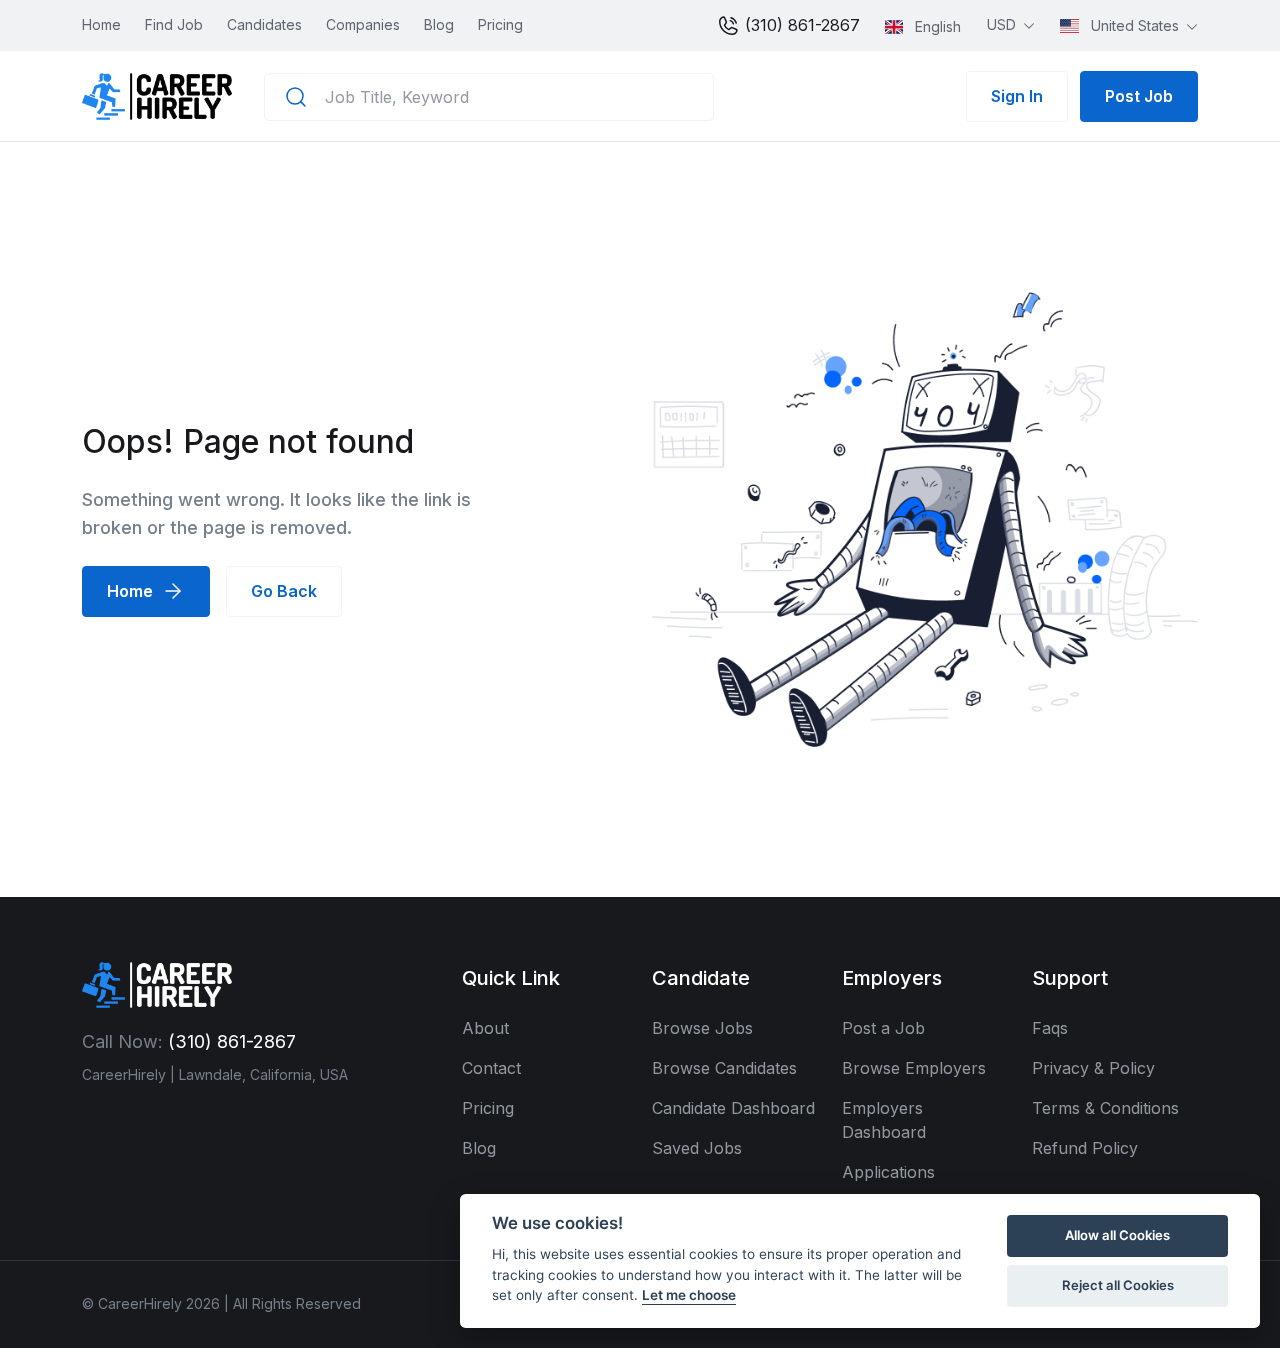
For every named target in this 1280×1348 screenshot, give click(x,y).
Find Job (174, 24)
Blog (439, 24)
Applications (888, 1172)
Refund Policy (1085, 1148)
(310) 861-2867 (800, 25)
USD (1003, 24)
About (485, 1028)
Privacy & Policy (1093, 1068)
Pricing (500, 24)
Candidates (264, 24)
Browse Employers (914, 1068)
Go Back (284, 591)
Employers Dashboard (884, 1120)
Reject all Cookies (1118, 1285)
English (936, 26)
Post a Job (883, 1028)
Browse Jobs (702, 1028)
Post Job (1139, 96)
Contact (491, 1068)
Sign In (1017, 96)
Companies (363, 24)
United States (1135, 25)
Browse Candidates (724, 1068)
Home (101, 24)
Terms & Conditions (1105, 1108)
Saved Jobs (697, 1148)
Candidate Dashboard (733, 1108)
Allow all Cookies (1117, 1235)
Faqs (1050, 1028)
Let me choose (689, 1295)
